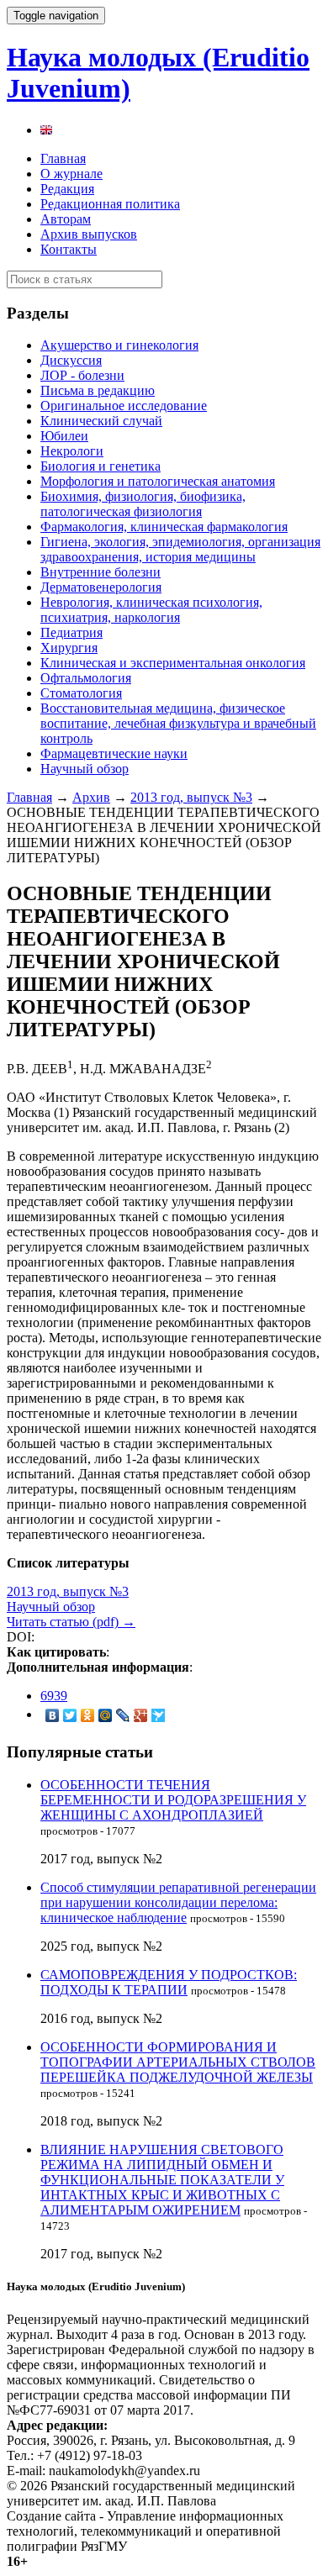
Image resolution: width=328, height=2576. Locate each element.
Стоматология (81, 693)
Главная (63, 158)
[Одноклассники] (88, 1715)
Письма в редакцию (98, 390)
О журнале (71, 174)
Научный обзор (85, 769)
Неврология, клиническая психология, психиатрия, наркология (151, 610)
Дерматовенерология (101, 587)
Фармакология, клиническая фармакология (164, 527)
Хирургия (69, 648)
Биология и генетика (101, 466)
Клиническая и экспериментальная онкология (173, 663)
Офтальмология (86, 678)
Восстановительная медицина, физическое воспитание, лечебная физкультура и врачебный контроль (178, 723)
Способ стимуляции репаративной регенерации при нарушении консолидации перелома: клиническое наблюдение (178, 1902)
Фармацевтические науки (114, 753)
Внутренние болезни (101, 572)
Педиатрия (71, 632)
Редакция (67, 189)
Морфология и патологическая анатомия (158, 481)
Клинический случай (101, 421)
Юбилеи (64, 436)
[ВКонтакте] (53, 1715)
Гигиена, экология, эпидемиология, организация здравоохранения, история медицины (180, 549)
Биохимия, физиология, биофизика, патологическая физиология (143, 504)
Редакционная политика (110, 204)
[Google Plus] (141, 1715)
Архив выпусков (89, 234)
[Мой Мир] (106, 1715)
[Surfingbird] (159, 1715)
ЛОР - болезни (82, 375)
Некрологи (72, 451)
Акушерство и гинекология (119, 345)
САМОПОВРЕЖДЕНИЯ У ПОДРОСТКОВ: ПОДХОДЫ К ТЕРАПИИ (169, 1982)
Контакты (69, 249)
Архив (91, 797)
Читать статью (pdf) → (71, 1622)
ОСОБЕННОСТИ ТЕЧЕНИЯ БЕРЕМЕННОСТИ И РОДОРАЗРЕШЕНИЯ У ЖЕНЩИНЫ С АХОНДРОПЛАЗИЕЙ (173, 1800)
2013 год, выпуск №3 (191, 797)
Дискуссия (71, 360)
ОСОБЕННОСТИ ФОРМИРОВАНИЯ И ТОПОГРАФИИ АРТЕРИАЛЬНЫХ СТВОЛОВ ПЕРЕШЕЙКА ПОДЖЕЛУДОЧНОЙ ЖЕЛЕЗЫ (178, 2062)
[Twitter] (70, 1715)
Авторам (66, 219)
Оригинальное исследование (124, 406)
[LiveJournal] (123, 1715)
